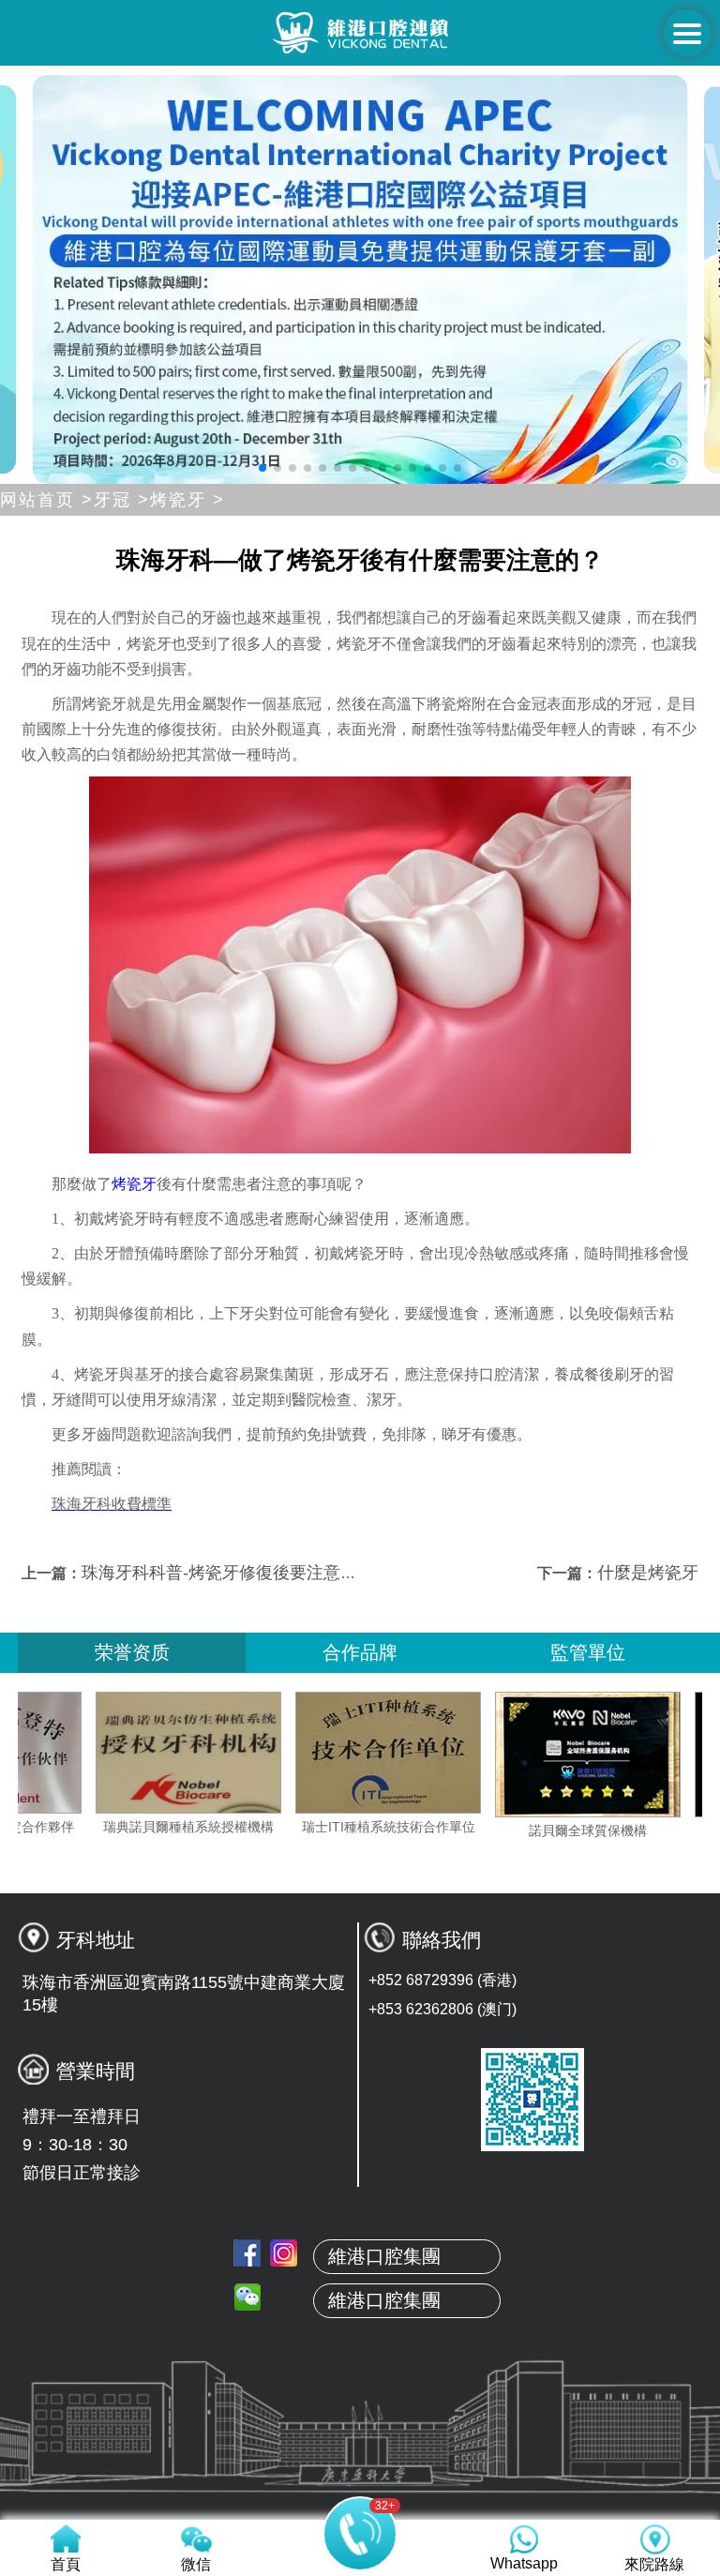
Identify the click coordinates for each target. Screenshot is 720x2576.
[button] (262, 468)
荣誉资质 (132, 1652)
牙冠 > (122, 500)
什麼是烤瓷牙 (648, 1573)
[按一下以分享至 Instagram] (284, 2253)
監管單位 (588, 1652)
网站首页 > (47, 500)
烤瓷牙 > (187, 500)
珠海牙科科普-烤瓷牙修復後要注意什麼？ (236, 1573)
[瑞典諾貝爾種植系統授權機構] (244, 1753)
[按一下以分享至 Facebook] (247, 2253)
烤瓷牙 (134, 1184)
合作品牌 (360, 1652)
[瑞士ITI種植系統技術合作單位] (443, 1753)
